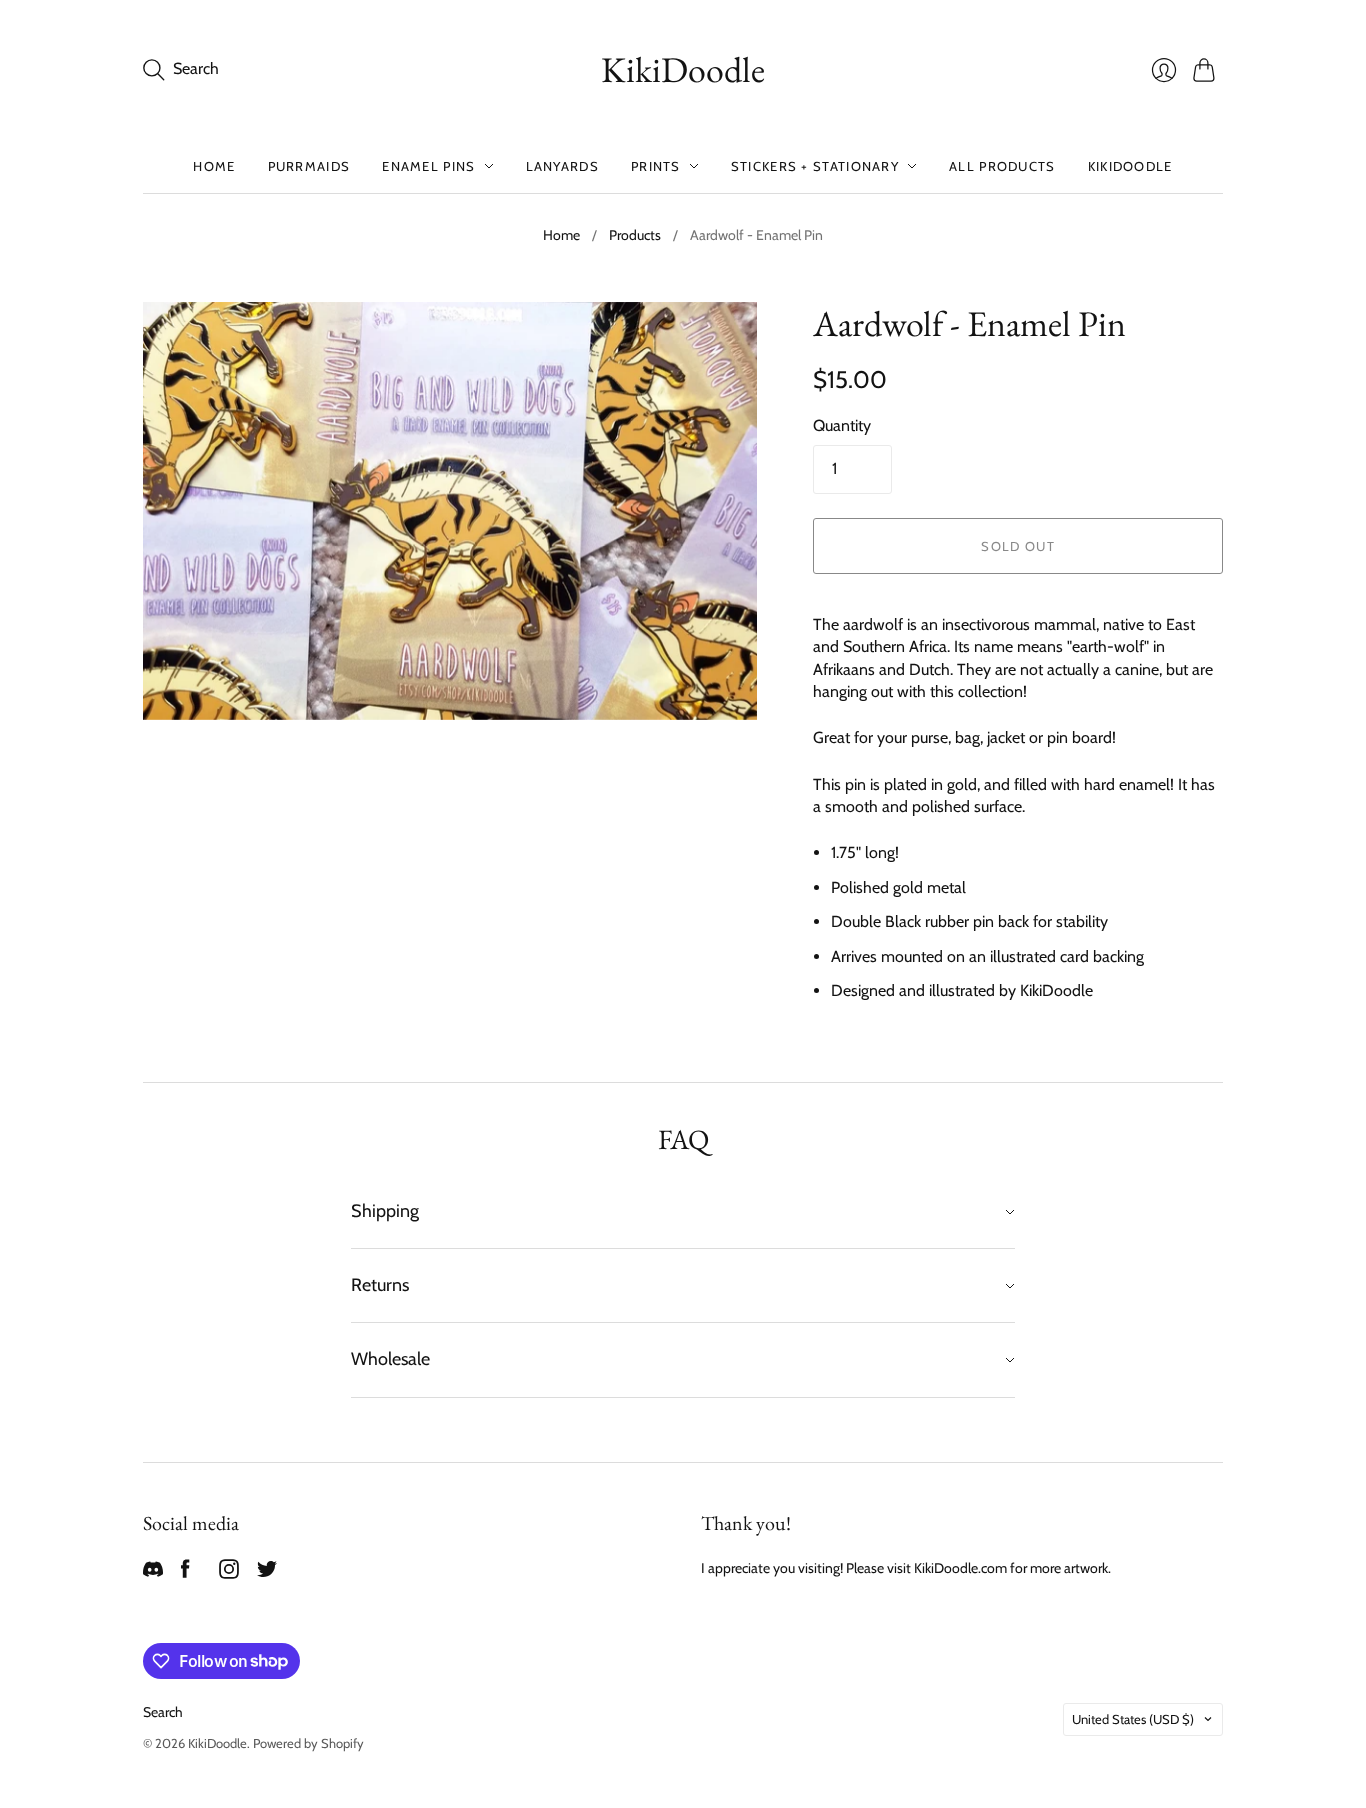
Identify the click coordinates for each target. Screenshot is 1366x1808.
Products (635, 235)
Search (163, 1712)
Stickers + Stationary (815, 166)
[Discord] (153, 1573)
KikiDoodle (683, 69)
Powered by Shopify (308, 1743)
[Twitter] (267, 1573)
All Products (1002, 166)
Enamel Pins (428, 166)
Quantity (842, 425)
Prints (656, 166)
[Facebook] (185, 1573)
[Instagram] (229, 1573)
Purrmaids (309, 166)
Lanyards (562, 166)
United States (1133, 1719)
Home (214, 166)
